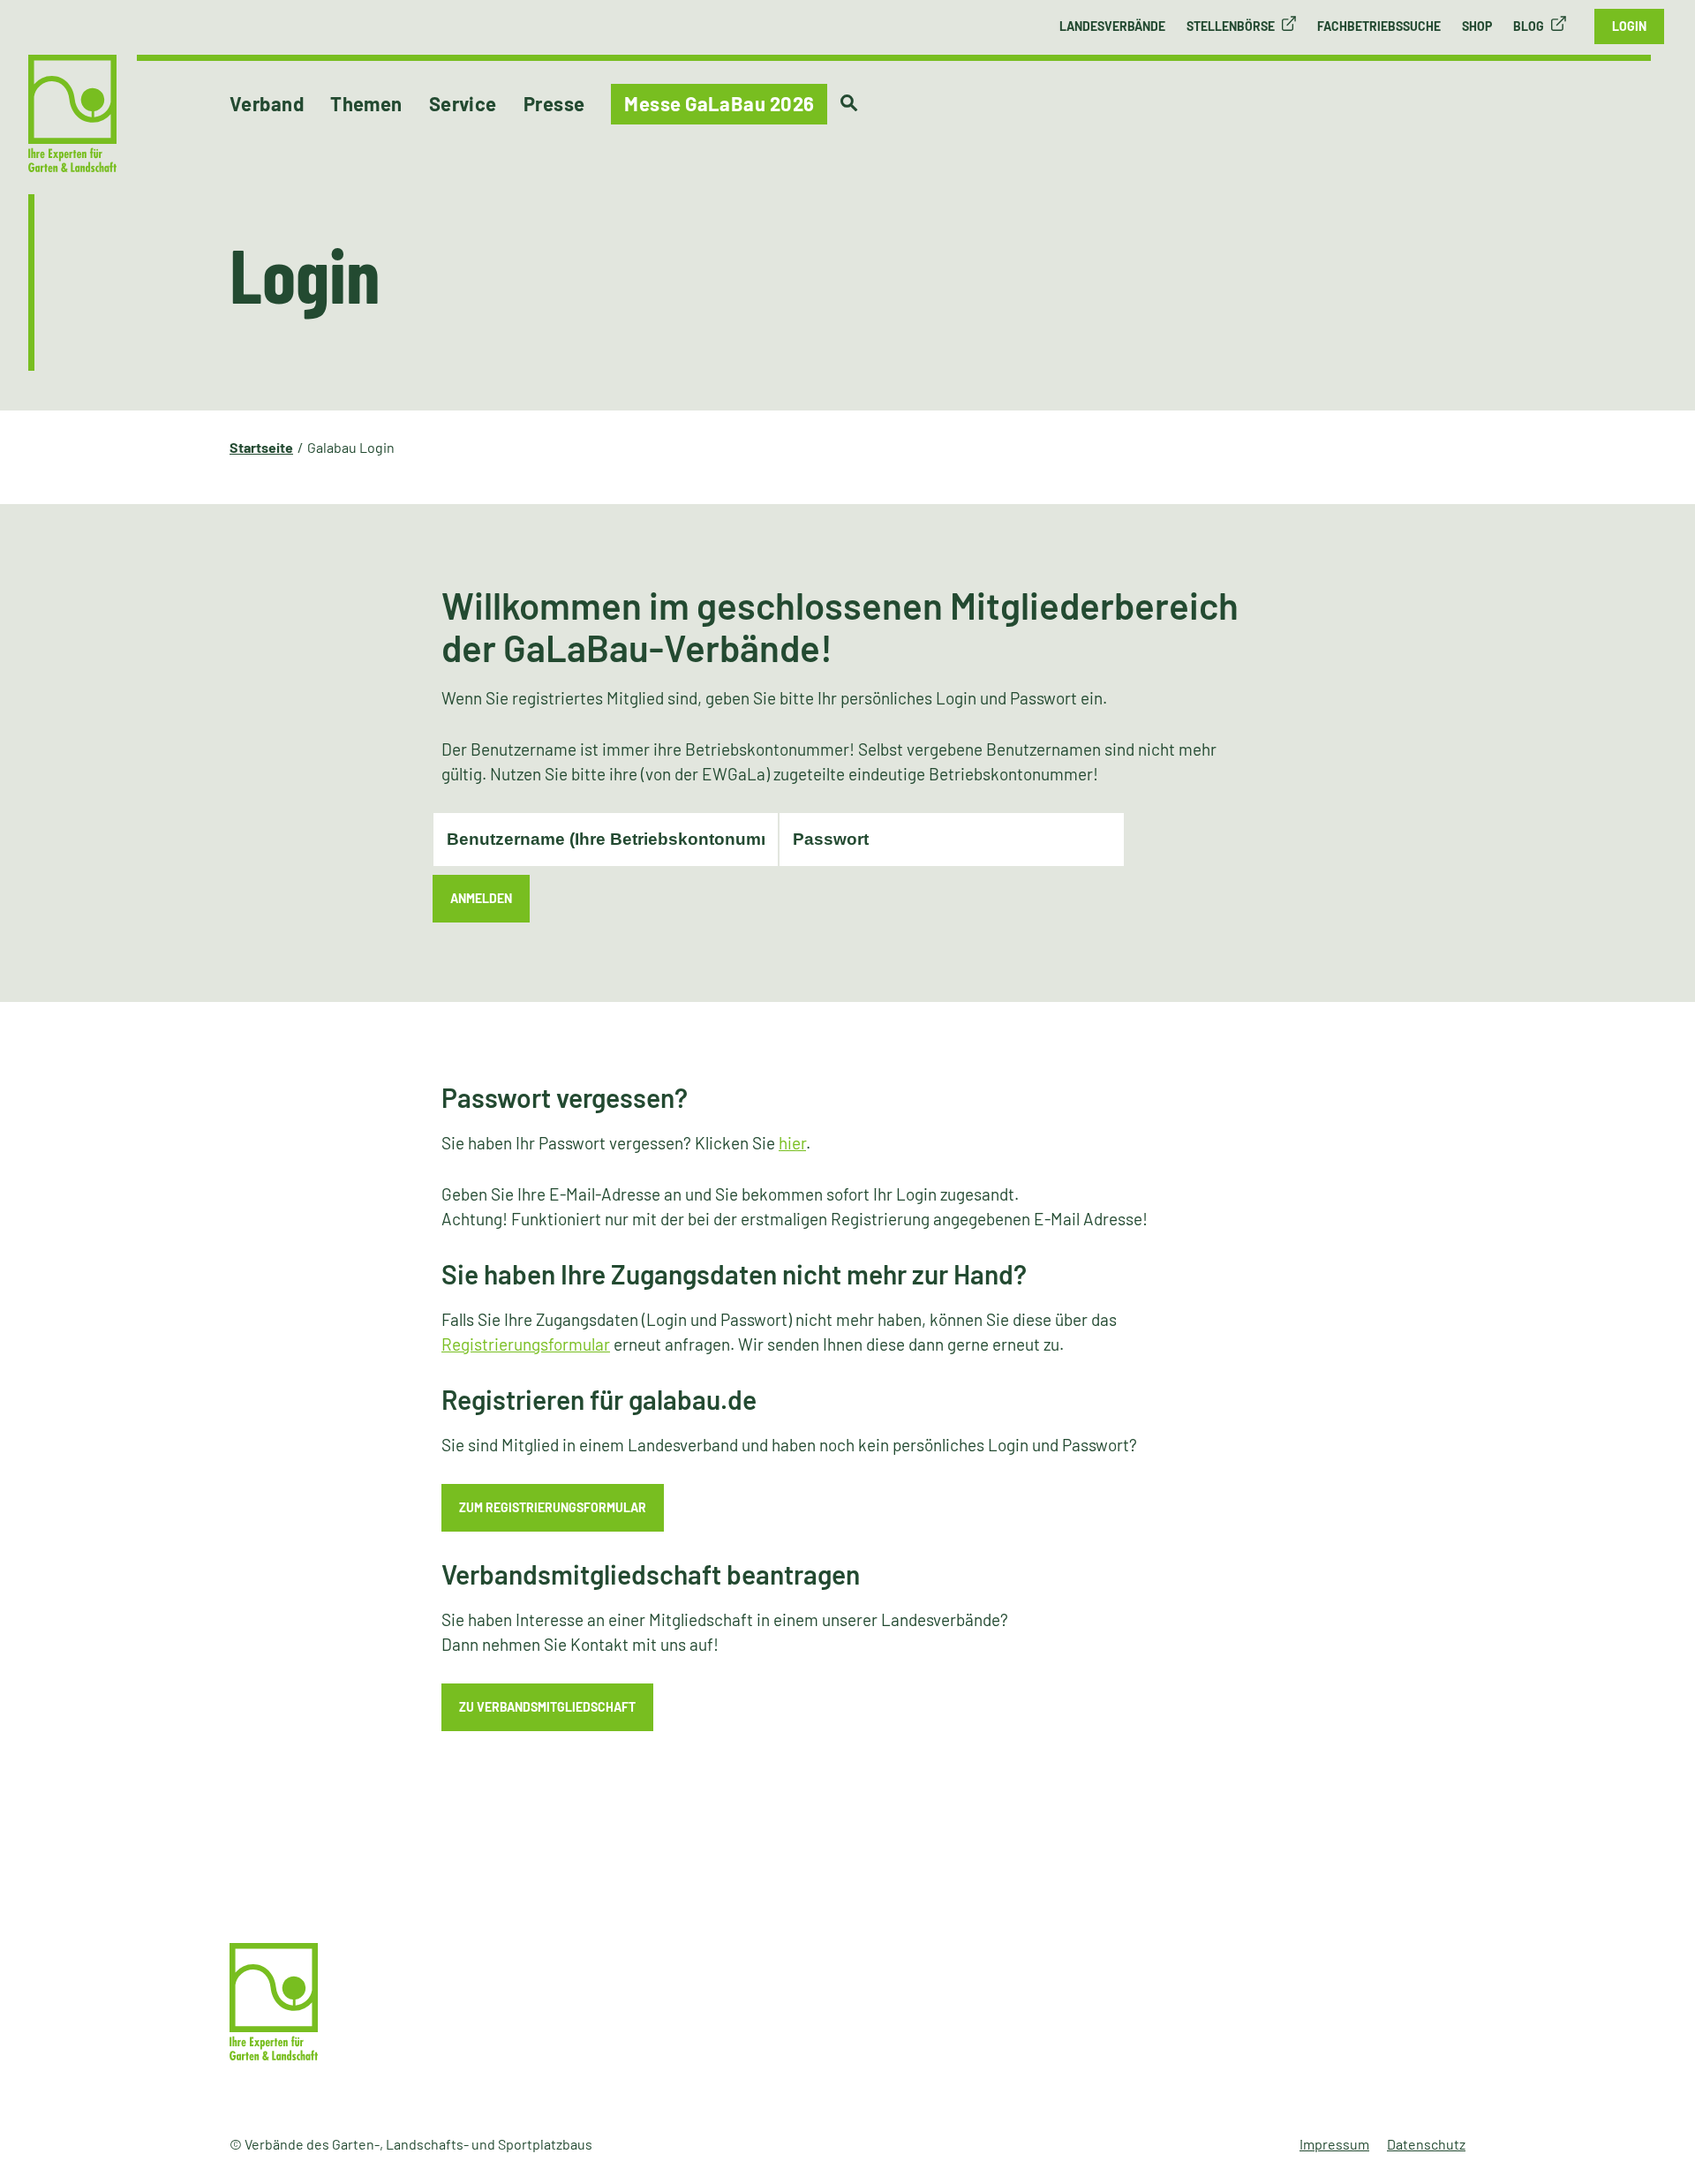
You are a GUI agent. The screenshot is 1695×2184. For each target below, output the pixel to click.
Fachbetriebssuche (1379, 26)
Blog (1529, 26)
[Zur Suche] (849, 103)
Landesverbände (1112, 26)
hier (792, 1143)
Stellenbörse (1231, 26)
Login (1629, 26)
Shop (1477, 26)
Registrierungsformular (526, 1344)
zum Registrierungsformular (553, 1507)
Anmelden (481, 898)
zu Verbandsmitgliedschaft (547, 1707)
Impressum (1334, 2144)
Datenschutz (1426, 2144)
